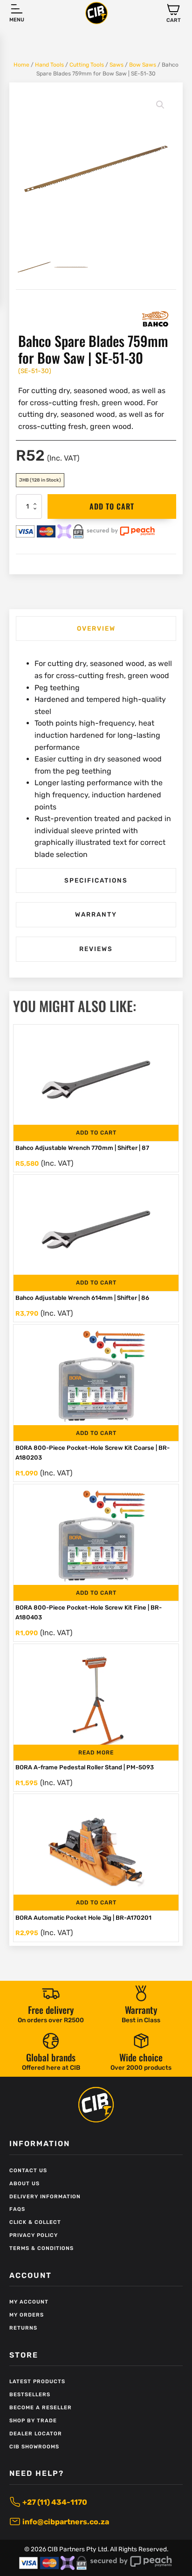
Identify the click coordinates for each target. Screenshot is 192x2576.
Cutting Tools (87, 65)
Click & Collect (35, 2222)
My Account (29, 2302)
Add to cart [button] (96, 1133)
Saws (117, 65)
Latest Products (37, 2382)
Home (21, 65)
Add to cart (112, 506)
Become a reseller (41, 2408)
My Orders (27, 2315)
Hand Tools (49, 65)
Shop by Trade (33, 2421)
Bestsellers (30, 2395)
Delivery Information (45, 2197)
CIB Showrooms (34, 2447)
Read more (96, 1753)
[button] (174, 13)
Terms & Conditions (41, 2248)
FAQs (17, 2209)
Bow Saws (143, 65)
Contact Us (28, 2171)
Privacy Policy (34, 2235)
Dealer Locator (36, 2434)
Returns (23, 2328)
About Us (24, 2184)
